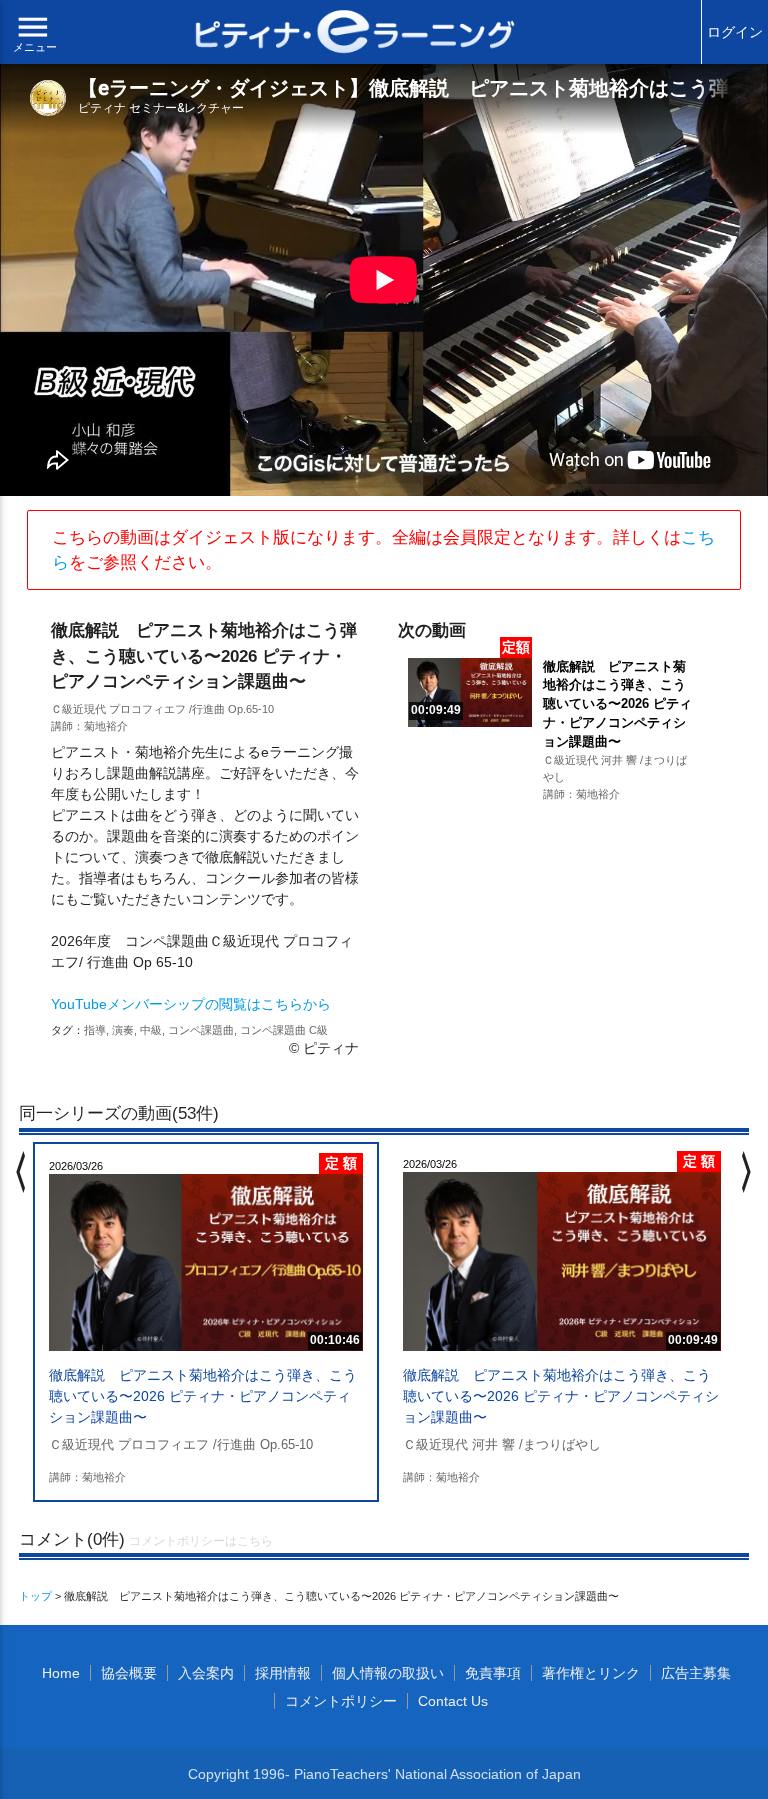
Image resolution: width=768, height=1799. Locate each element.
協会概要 (129, 1673)
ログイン (735, 32)
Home (61, 1673)
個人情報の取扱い (388, 1673)
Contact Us (453, 1701)
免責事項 (493, 1673)
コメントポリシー (341, 1701)
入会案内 (206, 1673)
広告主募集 (696, 1673)
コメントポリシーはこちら (201, 1541)
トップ (35, 1596)
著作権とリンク (591, 1673)
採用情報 (283, 1673)
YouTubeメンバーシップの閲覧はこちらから (191, 1004)
